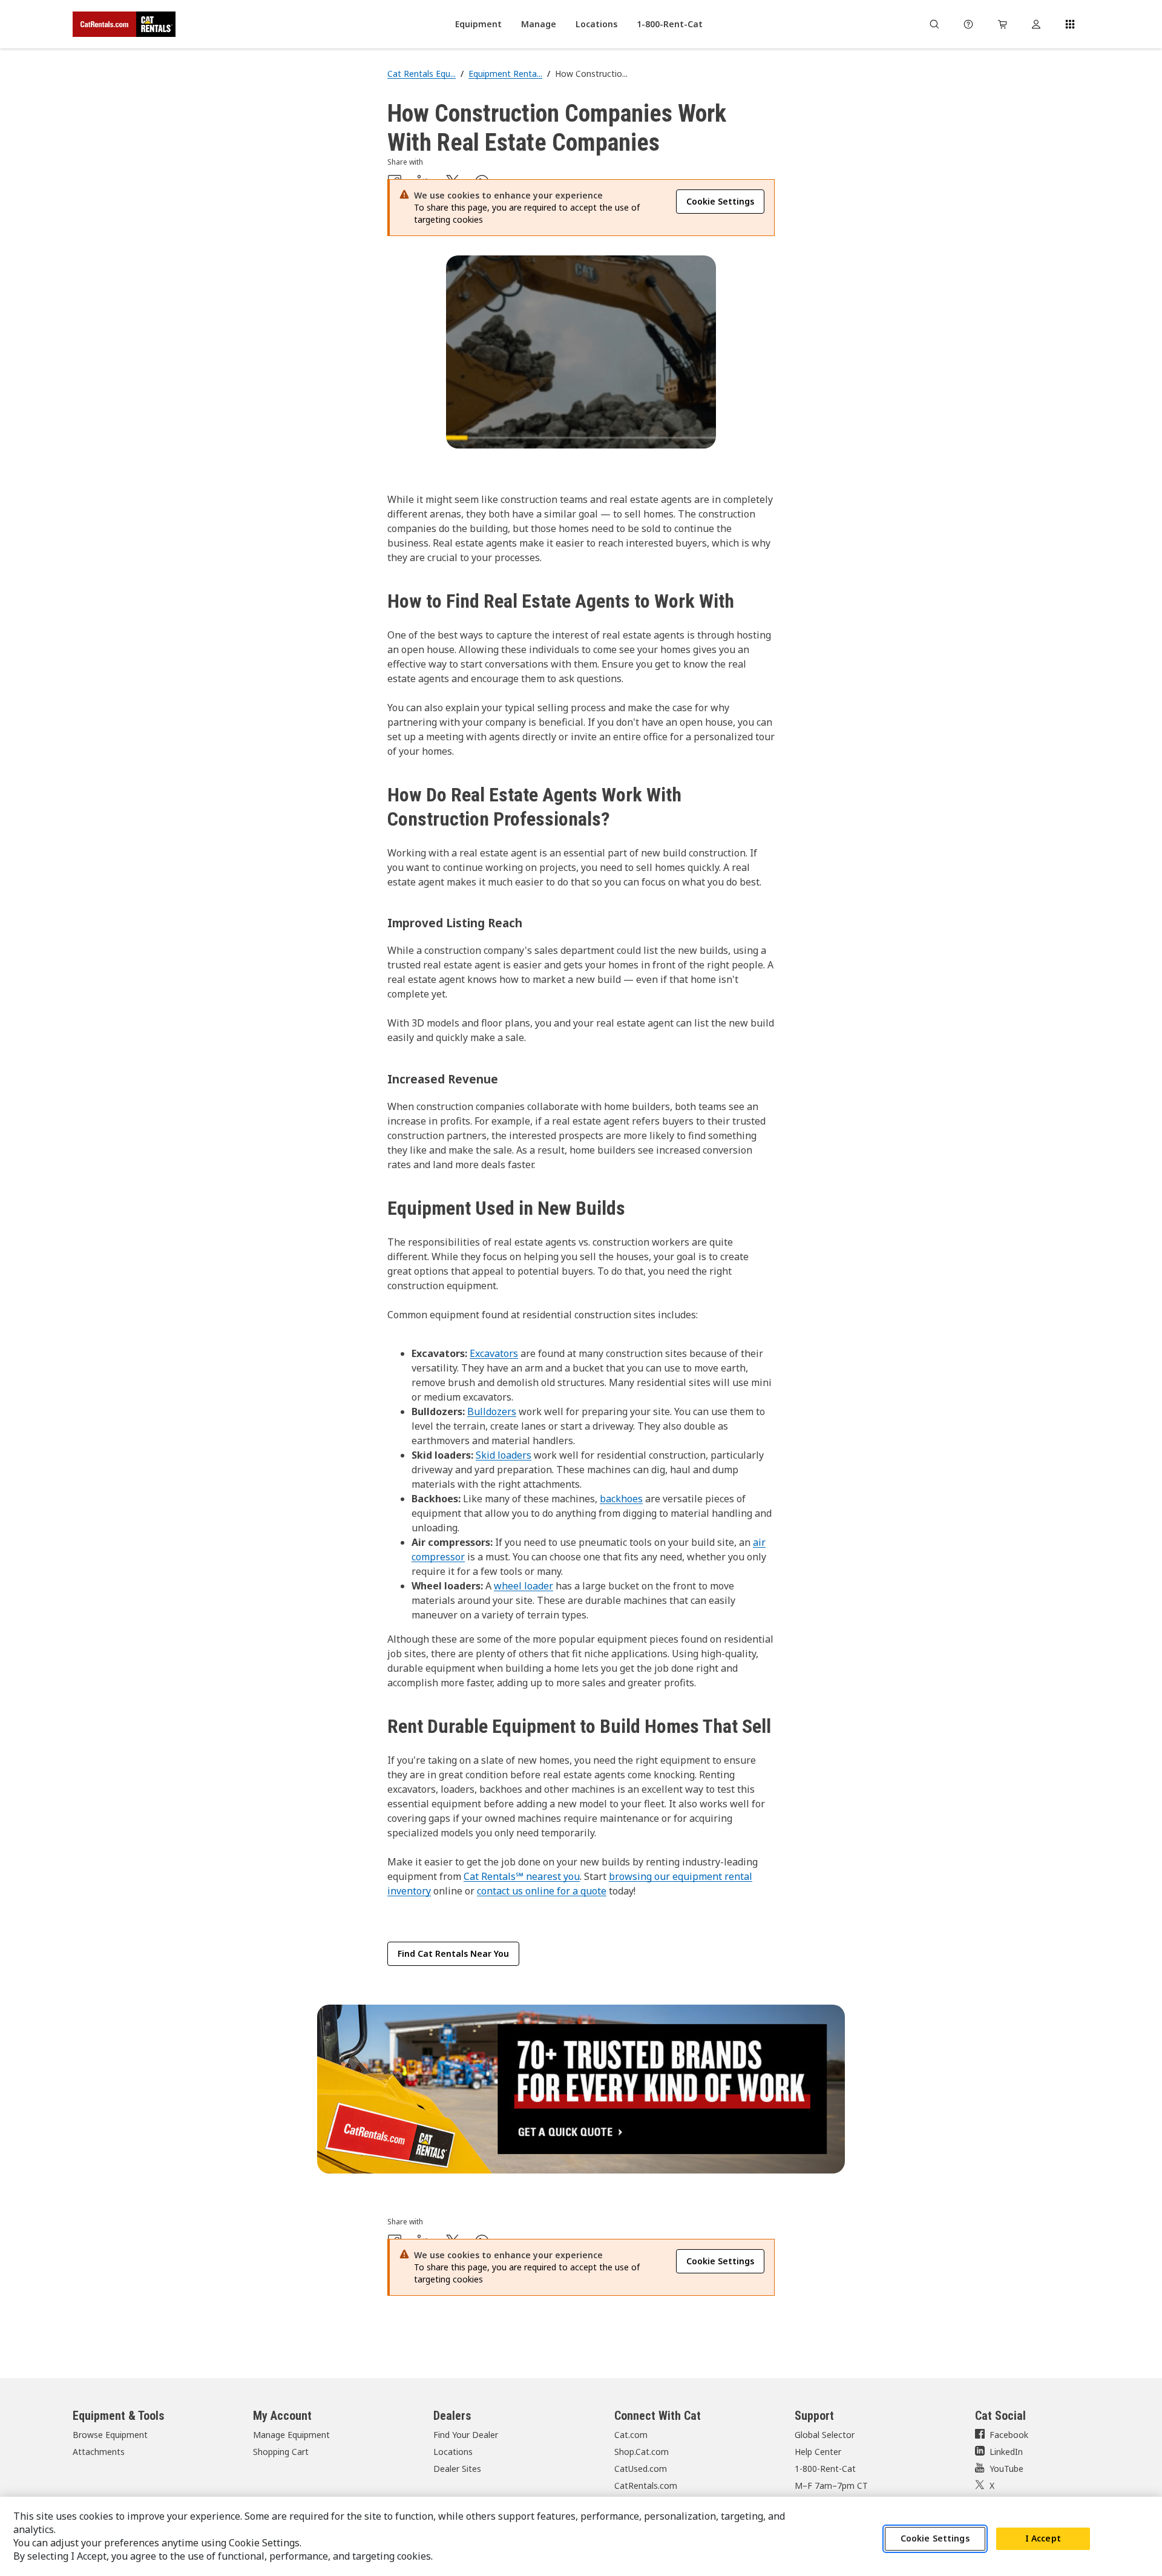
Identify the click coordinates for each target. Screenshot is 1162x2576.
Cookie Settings (935, 2539)
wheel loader (524, 1586)
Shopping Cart (281, 2452)
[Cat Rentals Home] (124, 24)
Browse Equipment (110, 2435)
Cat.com (631, 2435)
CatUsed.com (641, 2469)
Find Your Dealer (466, 2435)
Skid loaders (504, 1455)
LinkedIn (1006, 2452)
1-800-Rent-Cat (825, 2469)
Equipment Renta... (505, 74)
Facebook (1009, 2435)
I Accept (1043, 2539)
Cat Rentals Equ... (422, 74)
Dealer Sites (457, 2469)
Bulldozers (492, 1411)
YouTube (1006, 2469)
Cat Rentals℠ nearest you (522, 1876)
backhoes (621, 1499)
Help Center (818, 2452)
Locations (453, 2452)
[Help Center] (968, 24)
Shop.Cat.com (642, 2452)
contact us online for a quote (542, 1891)
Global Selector (825, 2435)
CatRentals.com (646, 2486)
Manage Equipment (291, 2435)
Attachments (99, 2452)
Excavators (494, 1353)
